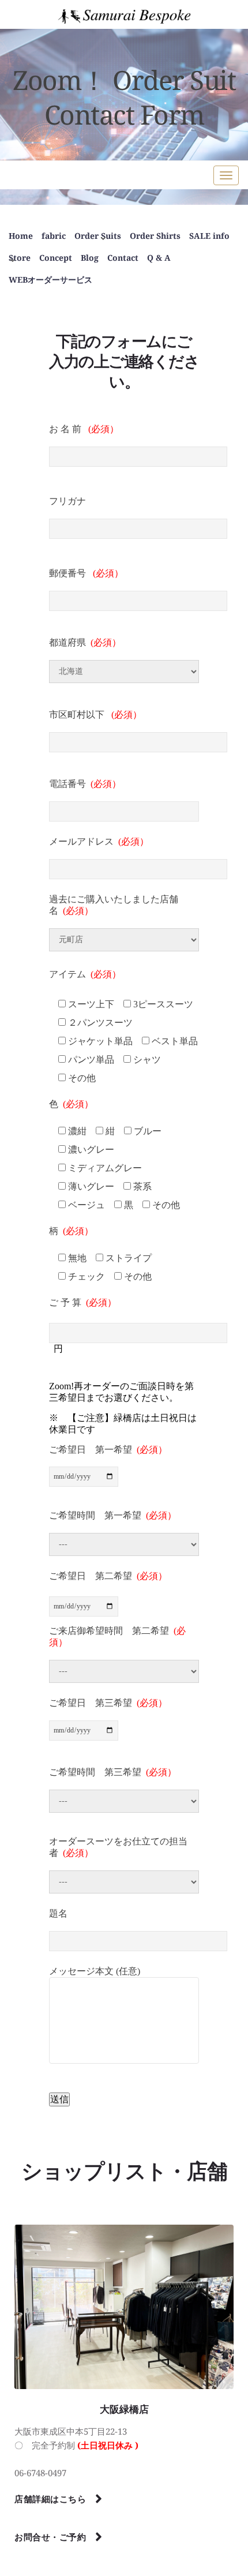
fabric (54, 236)
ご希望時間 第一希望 (113, 1515)
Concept (56, 258)
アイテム (85, 974)
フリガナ (67, 501)
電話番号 (85, 784)
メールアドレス (99, 841)
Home (21, 236)
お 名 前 (84, 429)
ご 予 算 (83, 1302)
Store (20, 258)
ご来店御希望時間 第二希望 (117, 1636)
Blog (90, 258)
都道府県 (85, 642)
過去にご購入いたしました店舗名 (114, 905)
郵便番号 (86, 573)
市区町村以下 (95, 715)
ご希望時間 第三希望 (113, 1772)
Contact (123, 258)
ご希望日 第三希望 (108, 1703)
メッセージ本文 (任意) (95, 1971)
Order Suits (98, 236)
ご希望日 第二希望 (108, 1576)
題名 (58, 1913)
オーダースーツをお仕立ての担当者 (118, 1847)
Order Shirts (155, 236)
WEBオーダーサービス (50, 280)
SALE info (209, 236)
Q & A (159, 258)
